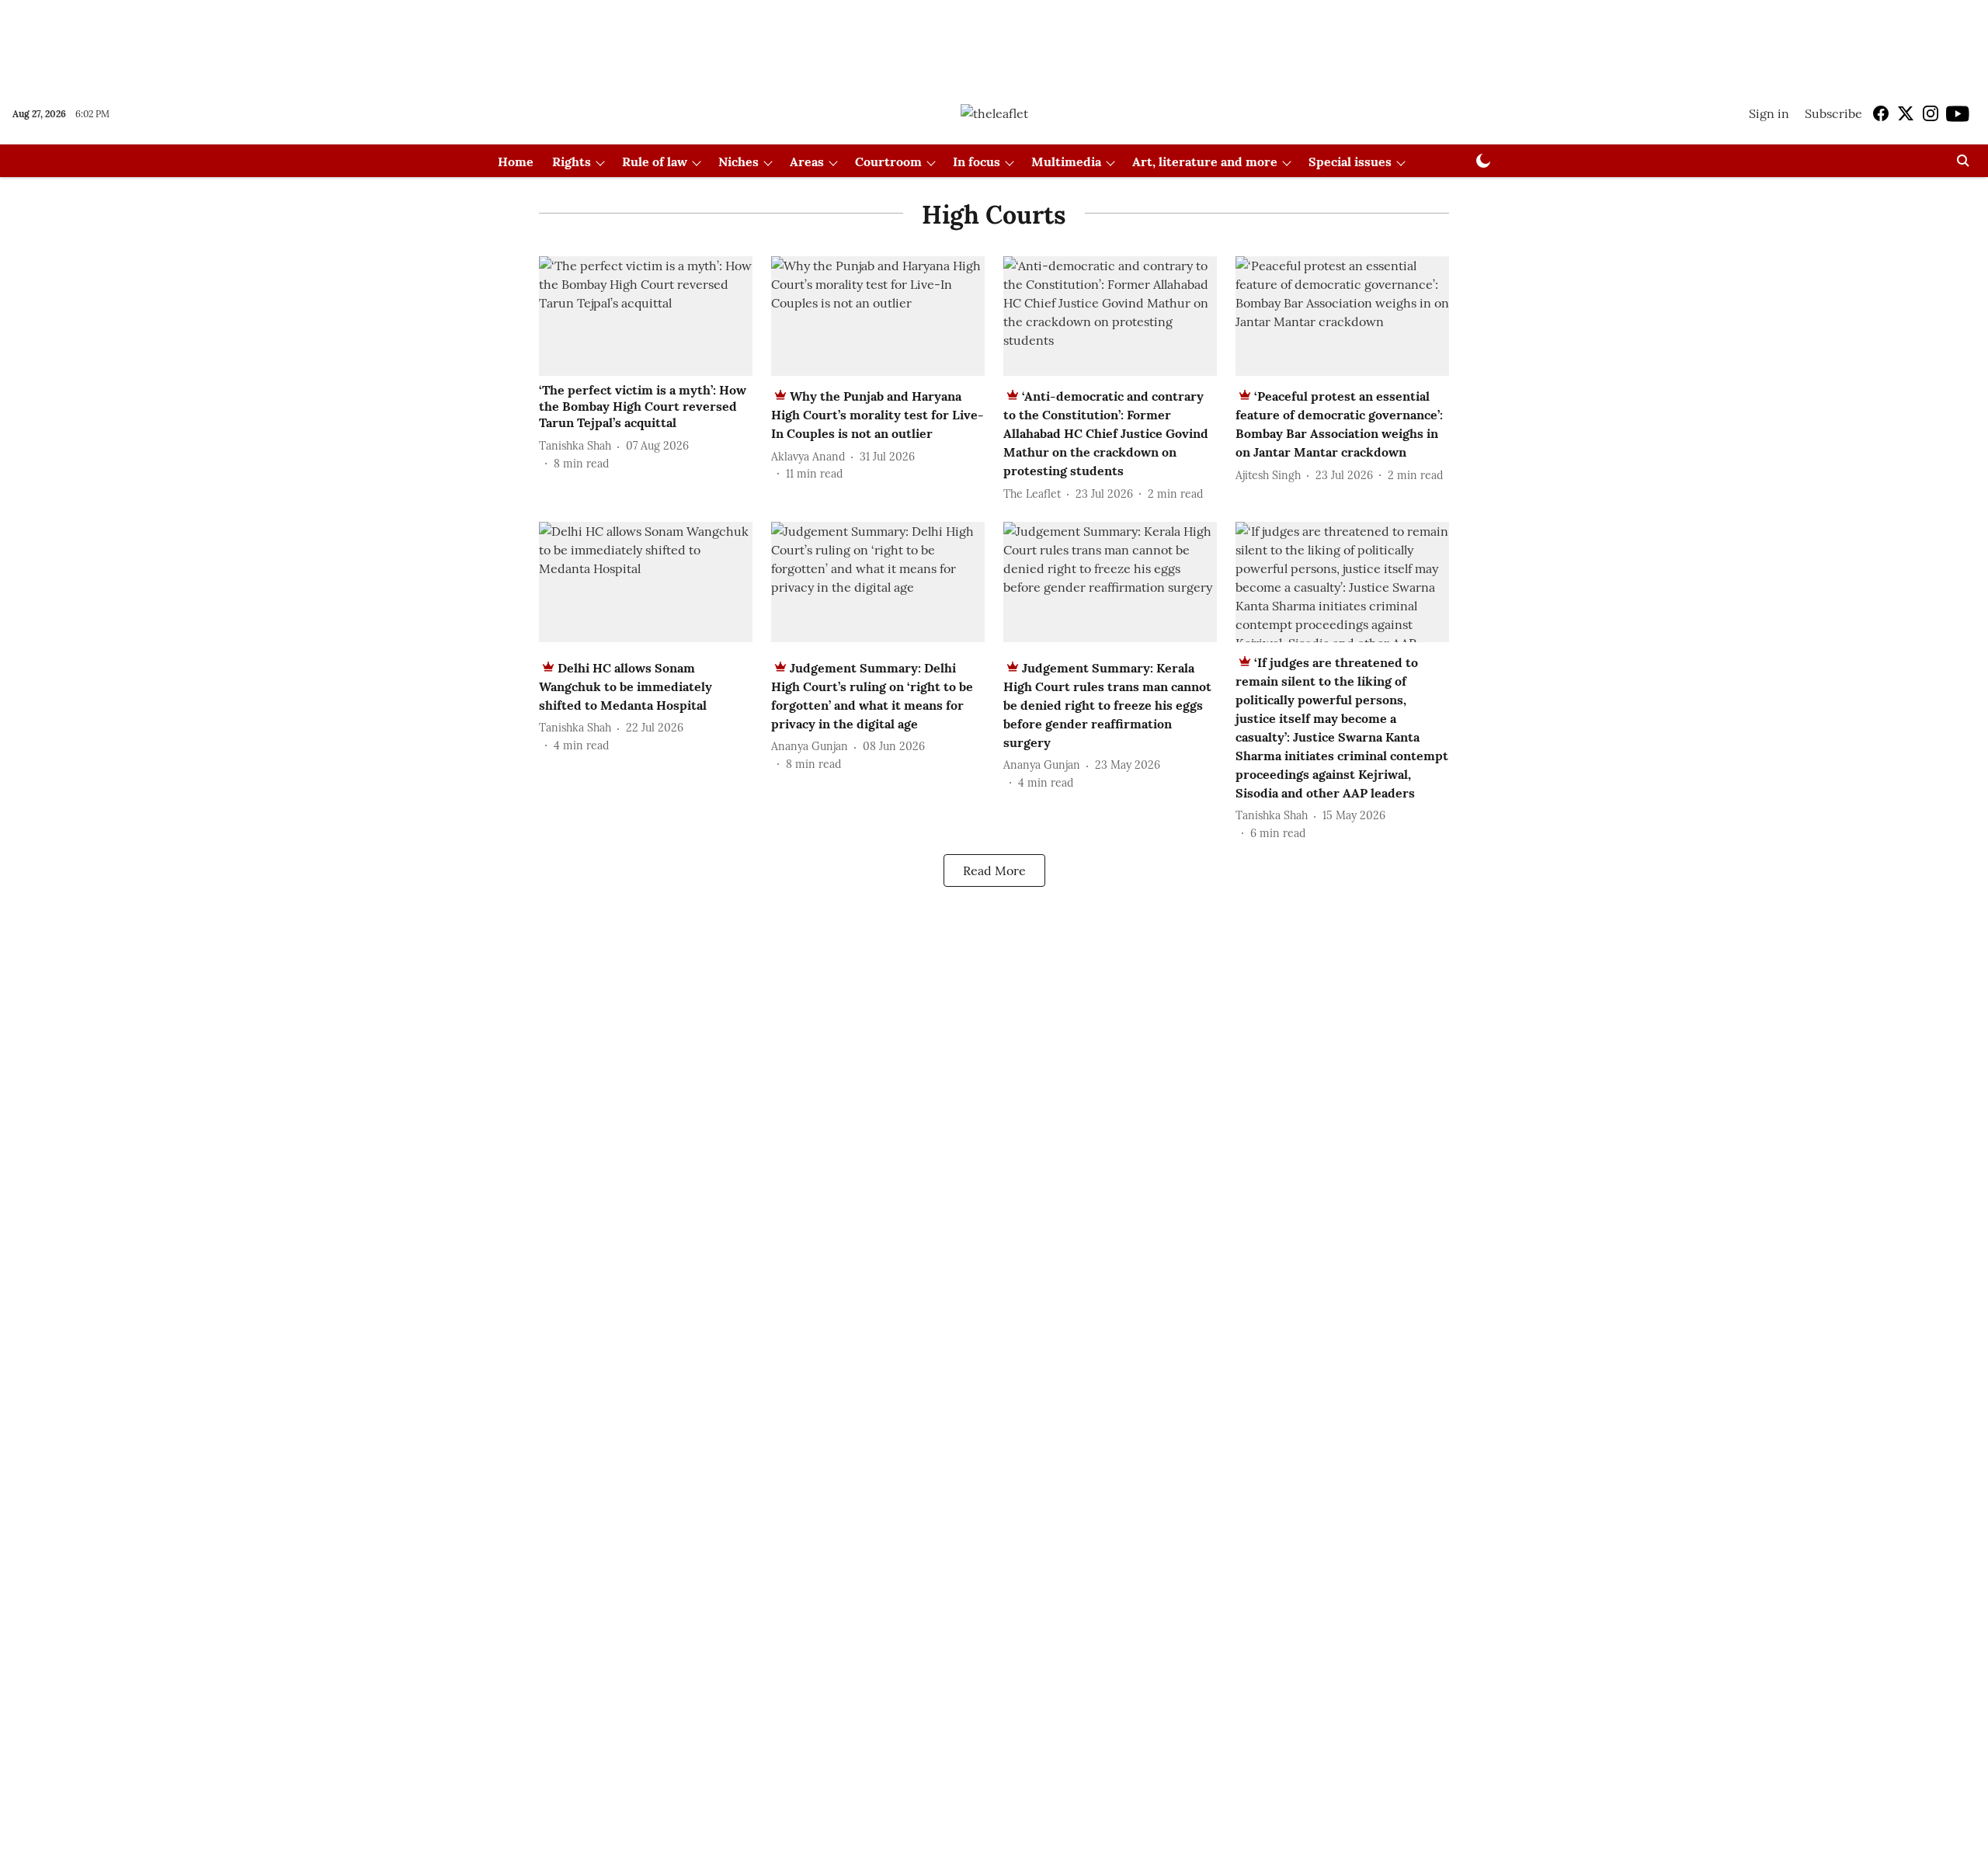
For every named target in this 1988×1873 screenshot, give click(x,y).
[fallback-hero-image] (646, 316)
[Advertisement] (994, 41)
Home (516, 162)
